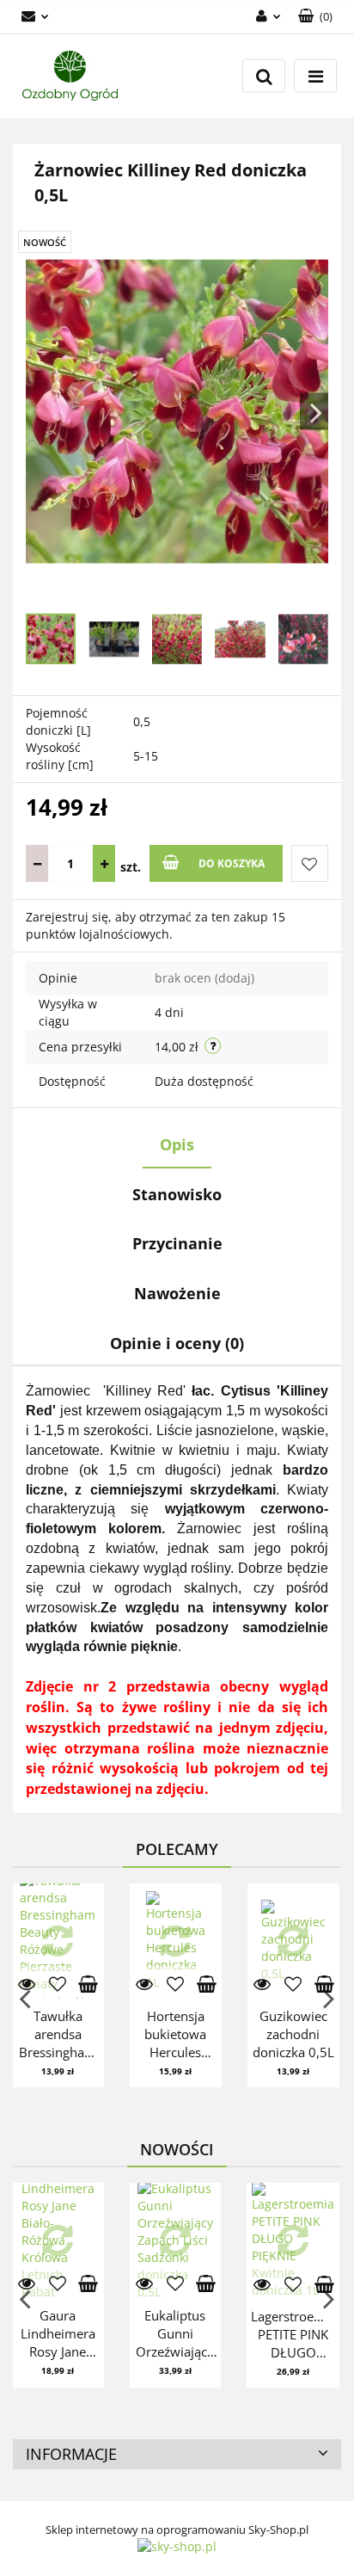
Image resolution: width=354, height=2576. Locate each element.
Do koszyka (232, 863)
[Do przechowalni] (310, 863)
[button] (177, 2455)
